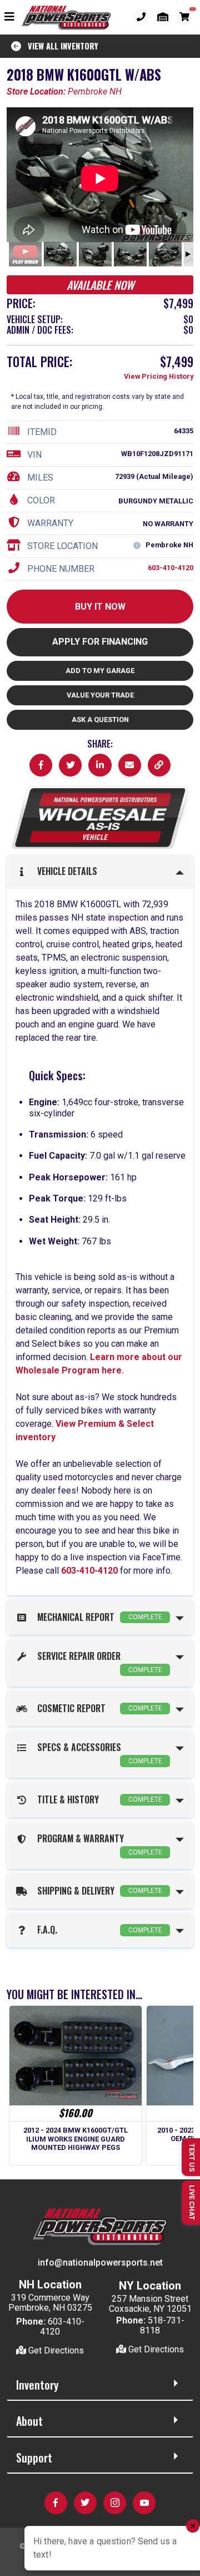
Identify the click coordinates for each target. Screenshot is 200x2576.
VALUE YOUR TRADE (100, 695)
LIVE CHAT (192, 2202)
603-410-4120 (171, 568)
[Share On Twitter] (70, 765)
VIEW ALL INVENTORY (60, 46)
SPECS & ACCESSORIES (97, 1753)
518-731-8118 (162, 2325)
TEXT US (192, 2157)
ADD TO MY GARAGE (100, 671)
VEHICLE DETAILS (65, 871)
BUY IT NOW (100, 607)
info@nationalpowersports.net (100, 2263)
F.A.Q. (97, 1930)
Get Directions (55, 2350)
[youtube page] (130, 765)
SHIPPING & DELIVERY (97, 1891)
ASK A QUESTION (100, 720)
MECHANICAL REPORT (97, 1617)
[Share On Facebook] (41, 765)
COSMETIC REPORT (97, 1708)
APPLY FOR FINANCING (100, 642)
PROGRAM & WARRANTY (97, 1844)
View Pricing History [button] (159, 376)
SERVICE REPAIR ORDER (97, 1662)
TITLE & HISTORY (97, 1799)
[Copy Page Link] (159, 765)
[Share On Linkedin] (100, 765)
